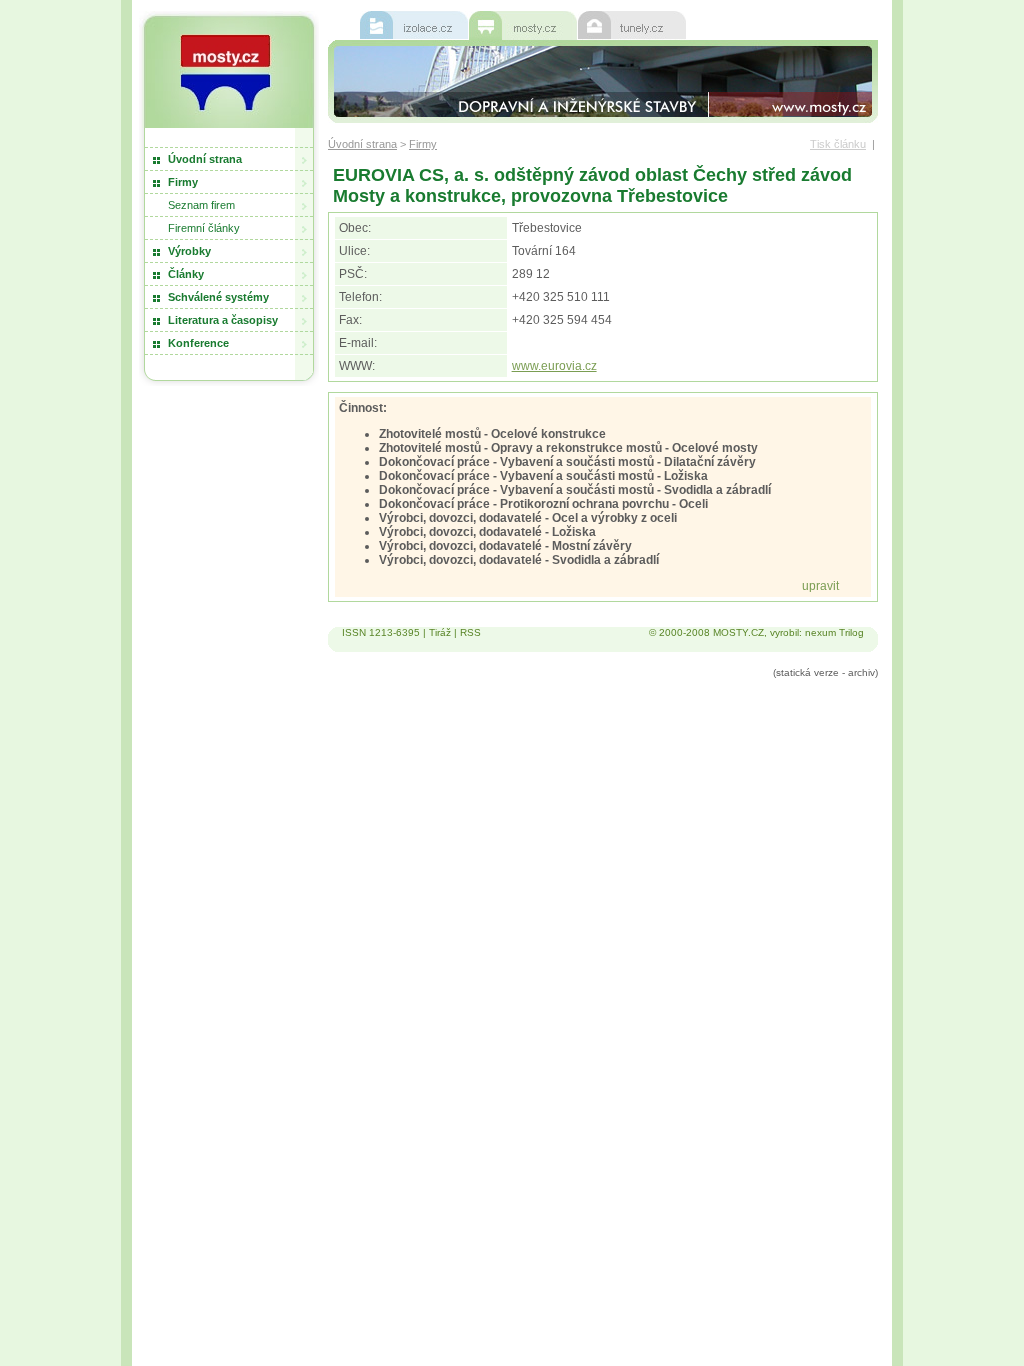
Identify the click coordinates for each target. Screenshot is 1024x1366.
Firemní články (204, 228)
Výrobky (189, 251)
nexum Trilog (834, 632)
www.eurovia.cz (554, 366)
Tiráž (440, 632)
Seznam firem (201, 205)
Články (186, 274)
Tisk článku (838, 144)
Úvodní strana (205, 159)
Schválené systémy (218, 297)
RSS (470, 632)
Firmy (183, 182)
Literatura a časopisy (223, 320)
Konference (198, 343)
